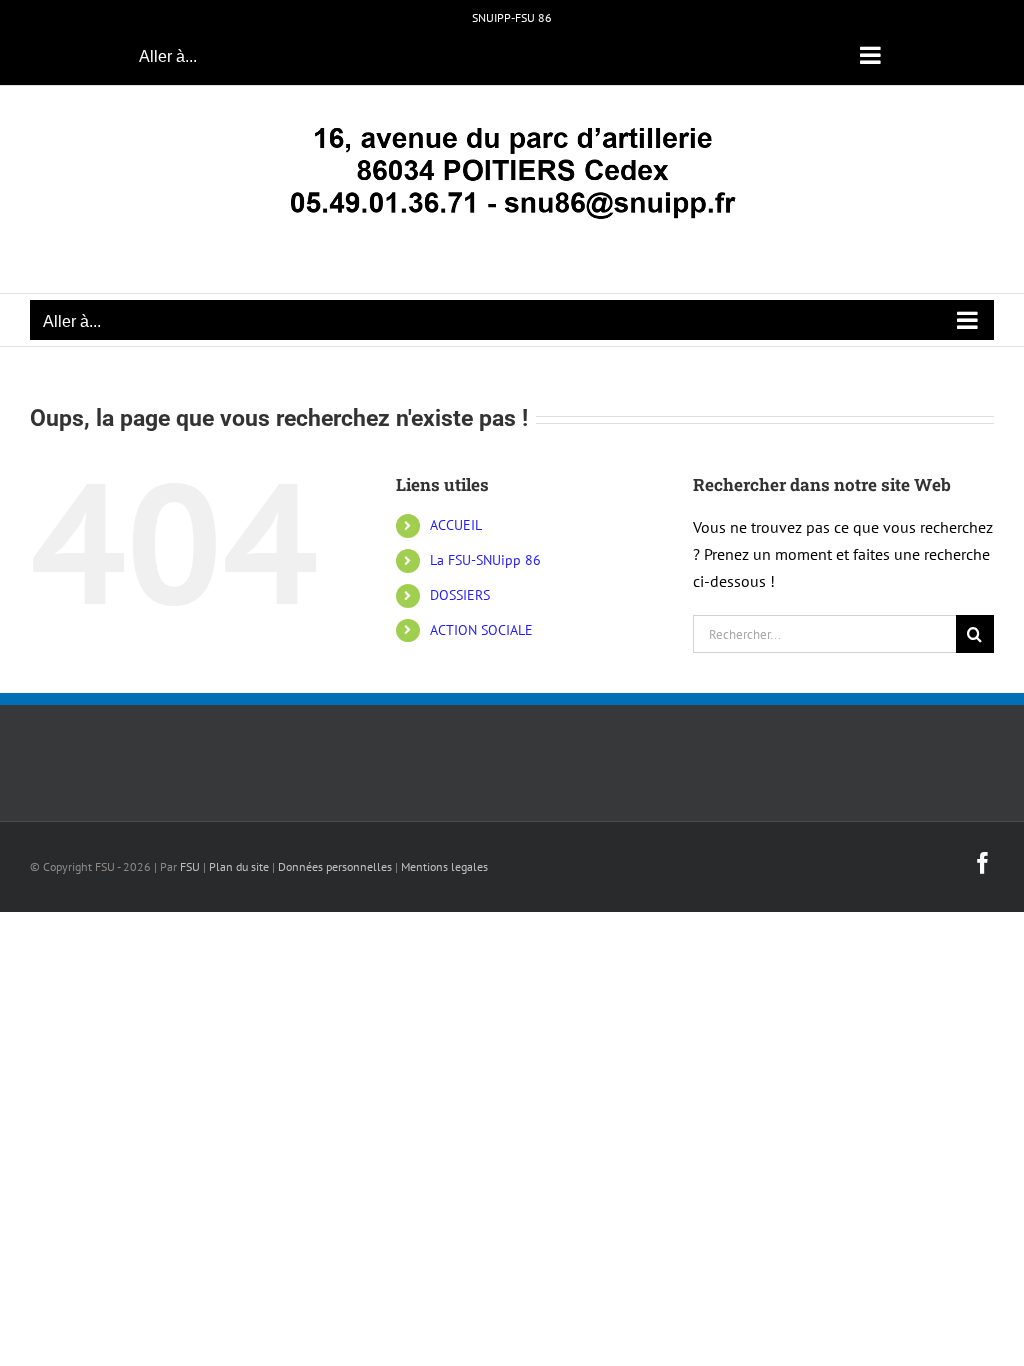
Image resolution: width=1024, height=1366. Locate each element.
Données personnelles (335, 866)
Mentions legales (444, 866)
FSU (190, 866)
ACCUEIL (456, 525)
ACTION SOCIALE (481, 630)
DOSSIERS (460, 595)
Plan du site (239, 866)
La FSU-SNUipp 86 (485, 560)
